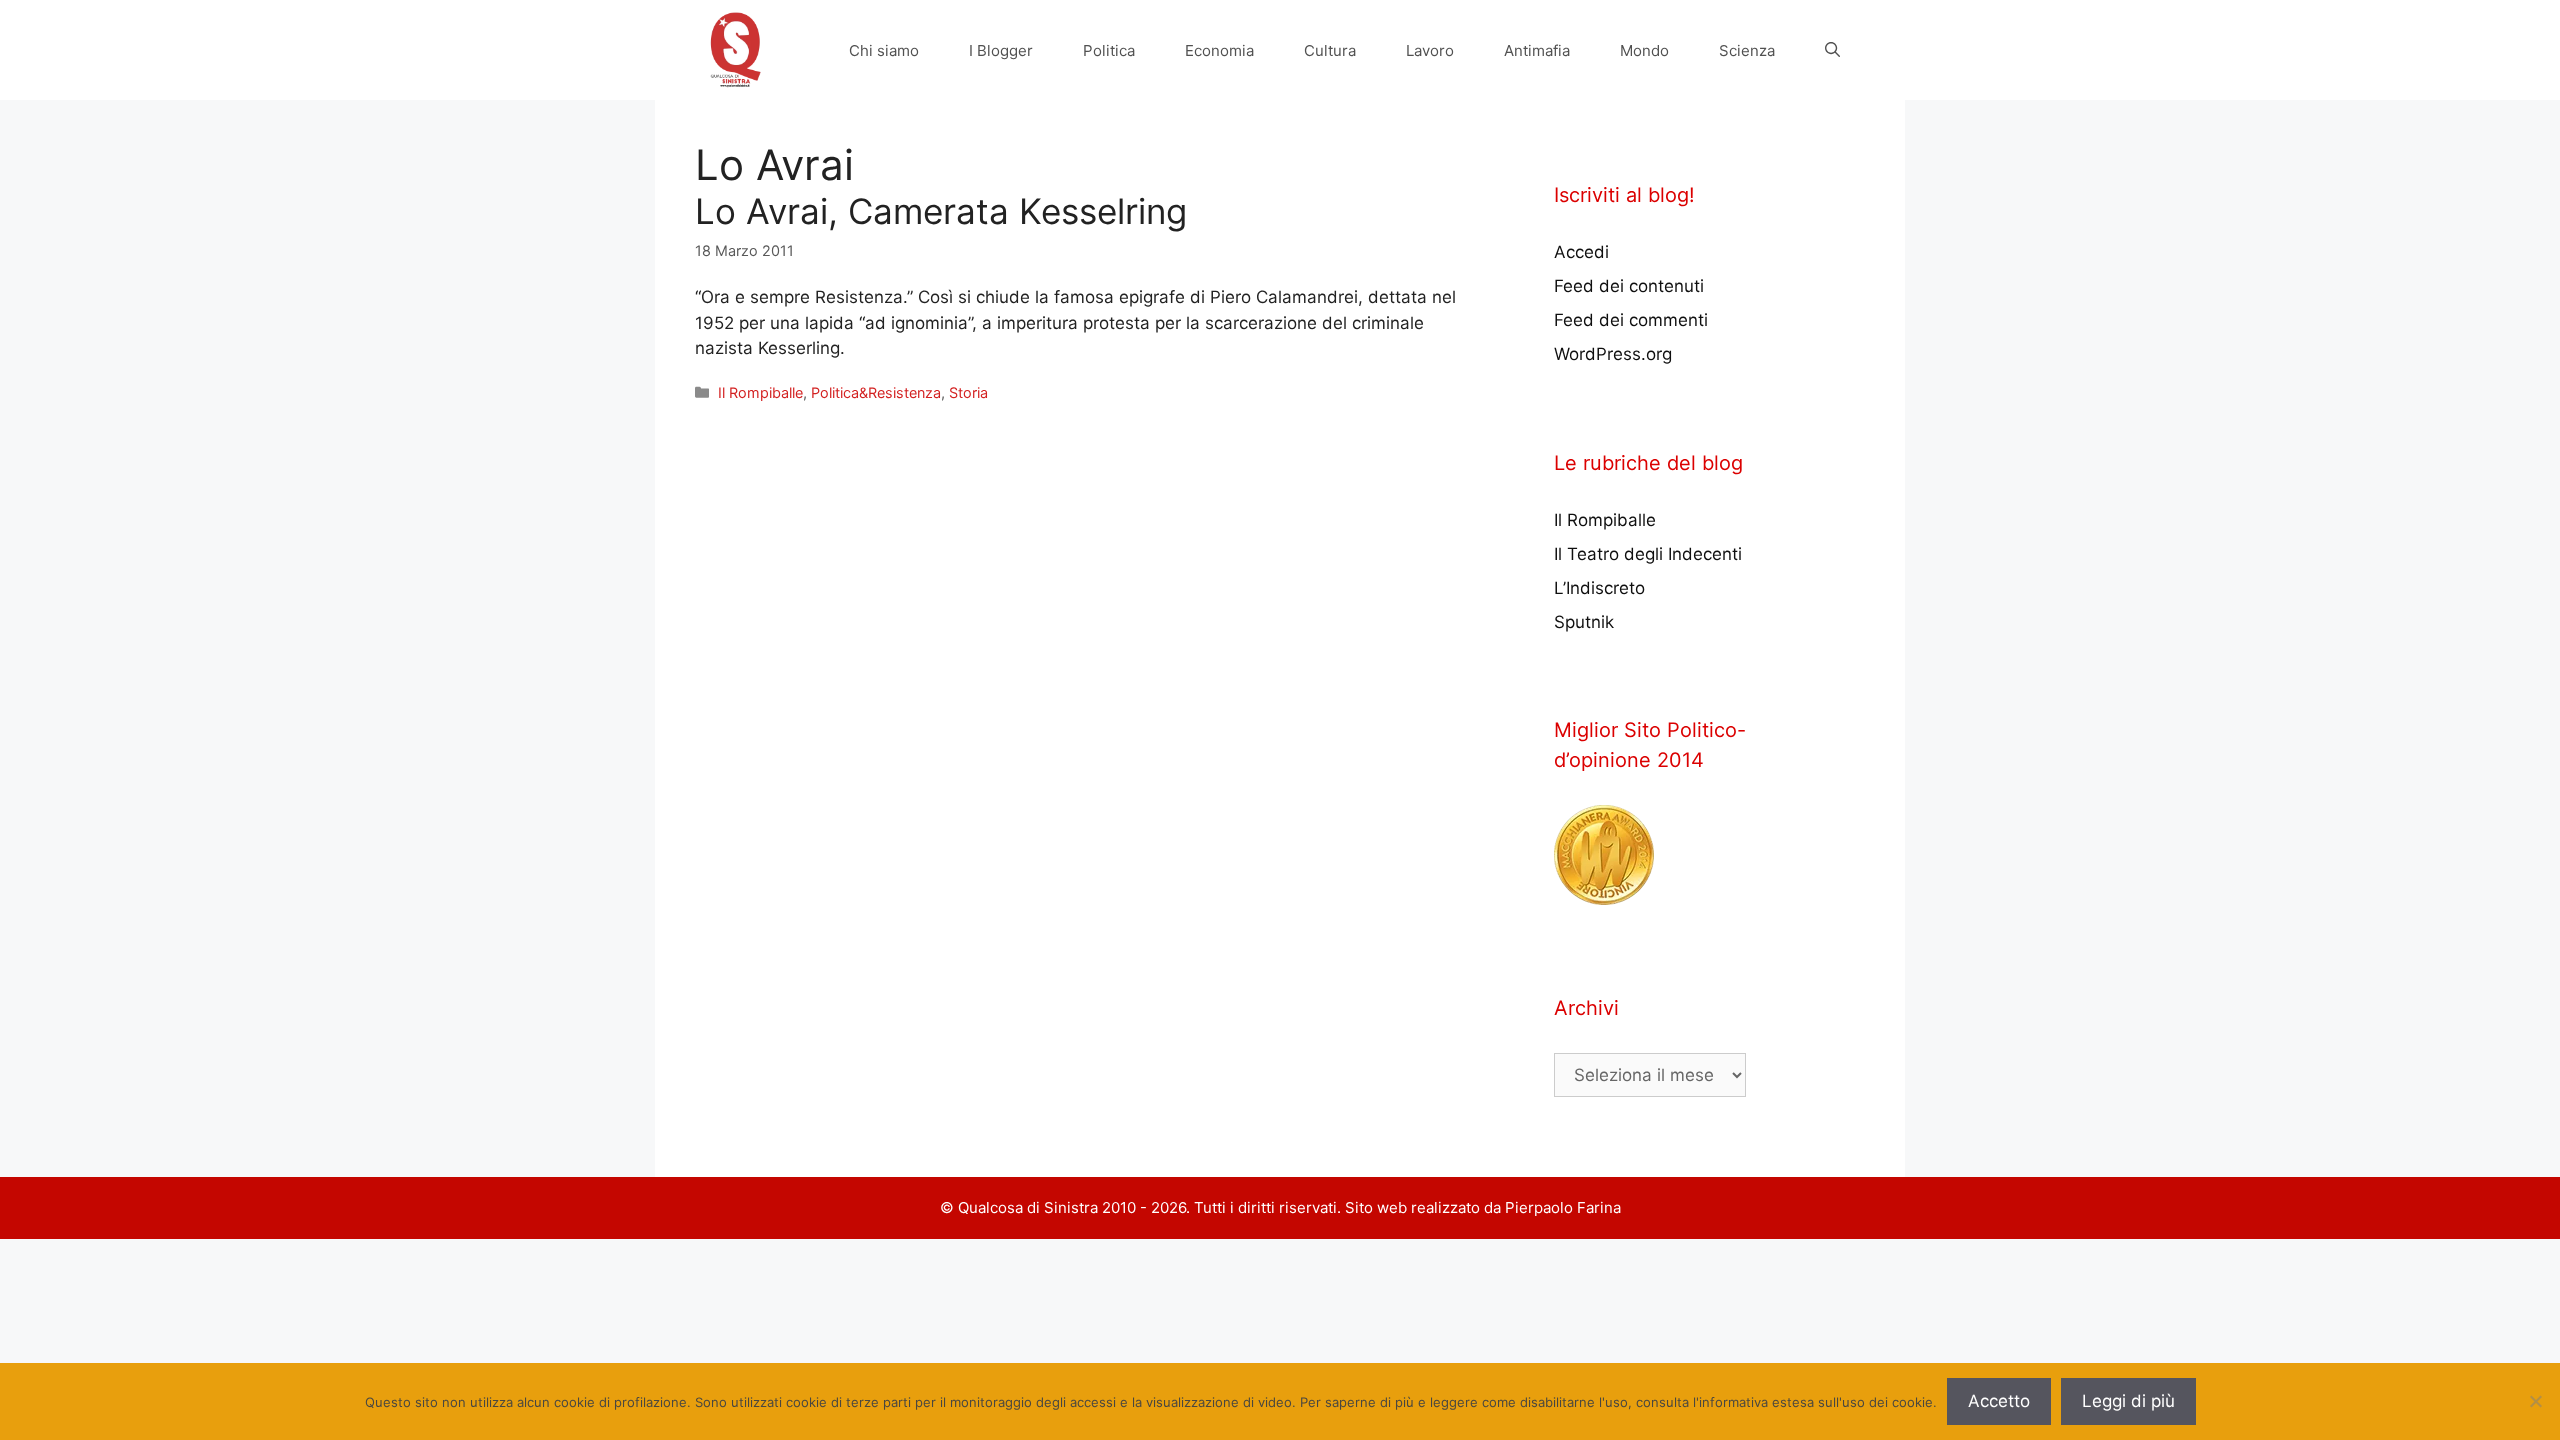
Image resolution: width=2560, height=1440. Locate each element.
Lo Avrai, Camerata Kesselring (941, 211)
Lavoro (1430, 50)
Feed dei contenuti (1629, 286)
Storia (968, 392)
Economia (1219, 50)
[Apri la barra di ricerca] (1832, 50)
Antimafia (1537, 50)
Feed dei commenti (1631, 320)
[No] (2535, 1401)
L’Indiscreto (1599, 588)
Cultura (1330, 50)
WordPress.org (1613, 354)
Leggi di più (2128, 1401)
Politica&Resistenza (876, 392)
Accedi (1581, 252)
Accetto (1999, 1401)
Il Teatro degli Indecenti (1648, 554)
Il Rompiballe (760, 392)
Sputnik (1584, 622)
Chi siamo (884, 50)
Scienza (1747, 50)
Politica (1109, 50)
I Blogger (1001, 50)
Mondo (1644, 50)
